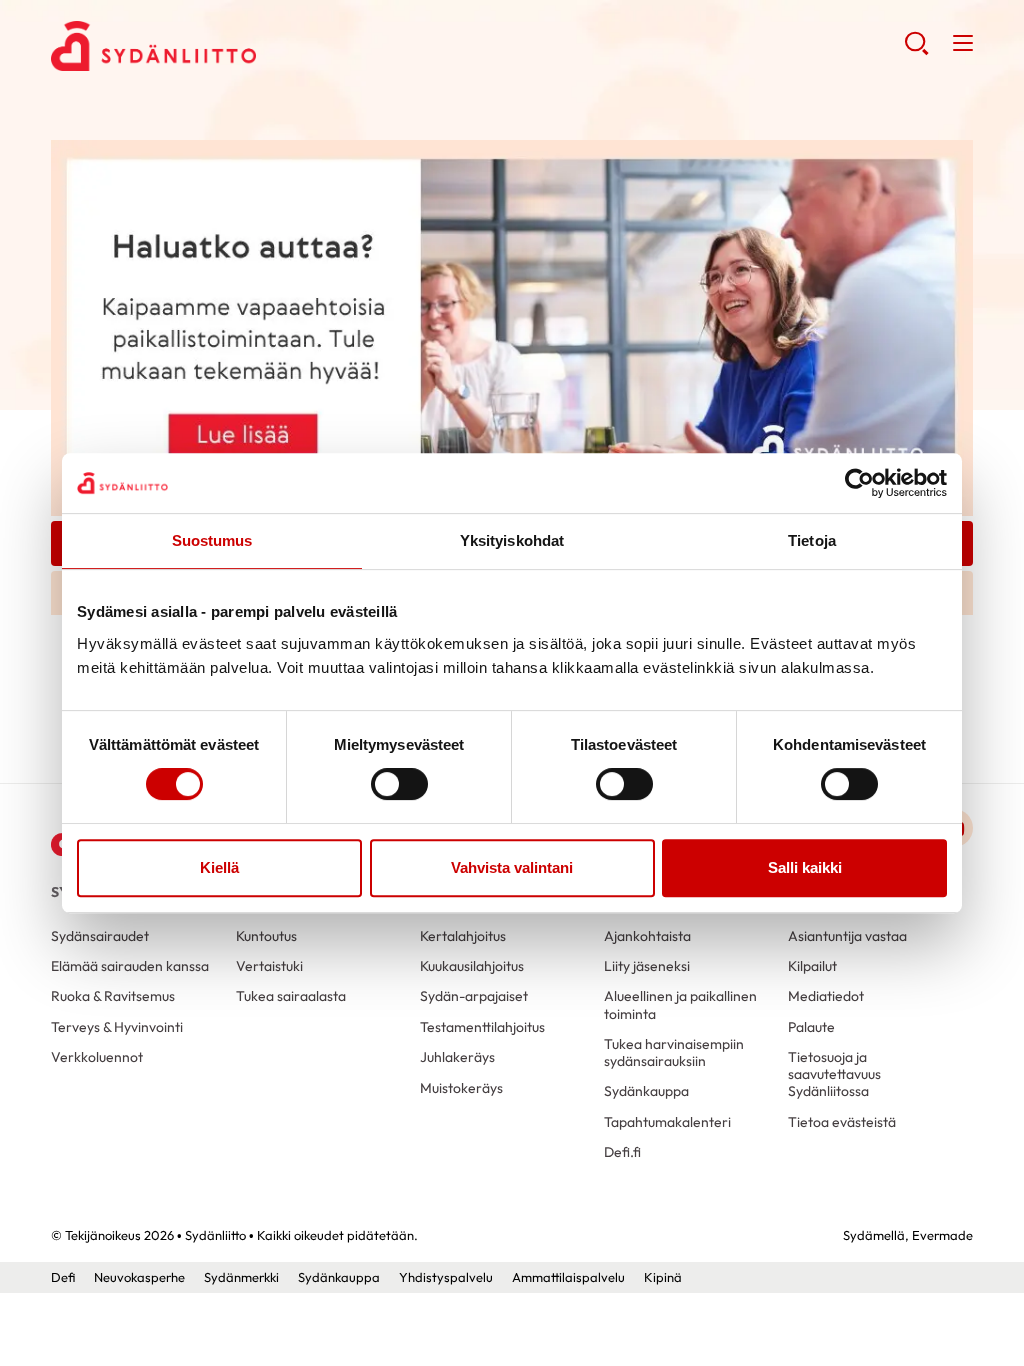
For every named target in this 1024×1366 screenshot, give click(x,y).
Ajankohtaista (647, 936)
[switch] (399, 784)
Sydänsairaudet (100, 936)
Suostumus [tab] (212, 540)
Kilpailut (812, 966)
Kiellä (219, 867)
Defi (63, 1277)
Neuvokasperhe (139, 1277)
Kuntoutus (266, 936)
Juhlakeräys (457, 1057)
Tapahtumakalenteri (667, 1122)
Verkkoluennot (97, 1057)
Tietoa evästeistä (842, 1122)
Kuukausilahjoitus (472, 966)
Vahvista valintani (512, 867)
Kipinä (663, 1277)
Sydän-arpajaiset (474, 996)
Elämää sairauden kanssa (130, 966)
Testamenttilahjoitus (482, 1027)
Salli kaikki (805, 867)
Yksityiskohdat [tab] (512, 540)
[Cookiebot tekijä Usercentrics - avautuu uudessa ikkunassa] (859, 483)
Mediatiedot (826, 996)
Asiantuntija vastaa (847, 936)
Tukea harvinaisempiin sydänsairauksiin (674, 1052)
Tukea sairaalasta (291, 996)
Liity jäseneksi (647, 966)
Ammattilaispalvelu (568, 1277)
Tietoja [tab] (812, 540)
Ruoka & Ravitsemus (113, 996)
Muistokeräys (461, 1088)
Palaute (811, 1027)
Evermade (942, 1235)
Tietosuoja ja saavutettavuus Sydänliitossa (834, 1074)
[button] (916, 50)
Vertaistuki (269, 966)
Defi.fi (622, 1152)
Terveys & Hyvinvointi (117, 1027)
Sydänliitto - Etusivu (211, 46)
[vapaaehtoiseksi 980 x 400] (512, 326)
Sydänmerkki (241, 1277)
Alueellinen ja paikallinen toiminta (680, 1004)
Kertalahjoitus (463, 936)
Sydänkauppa (646, 1091)
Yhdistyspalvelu (446, 1277)
